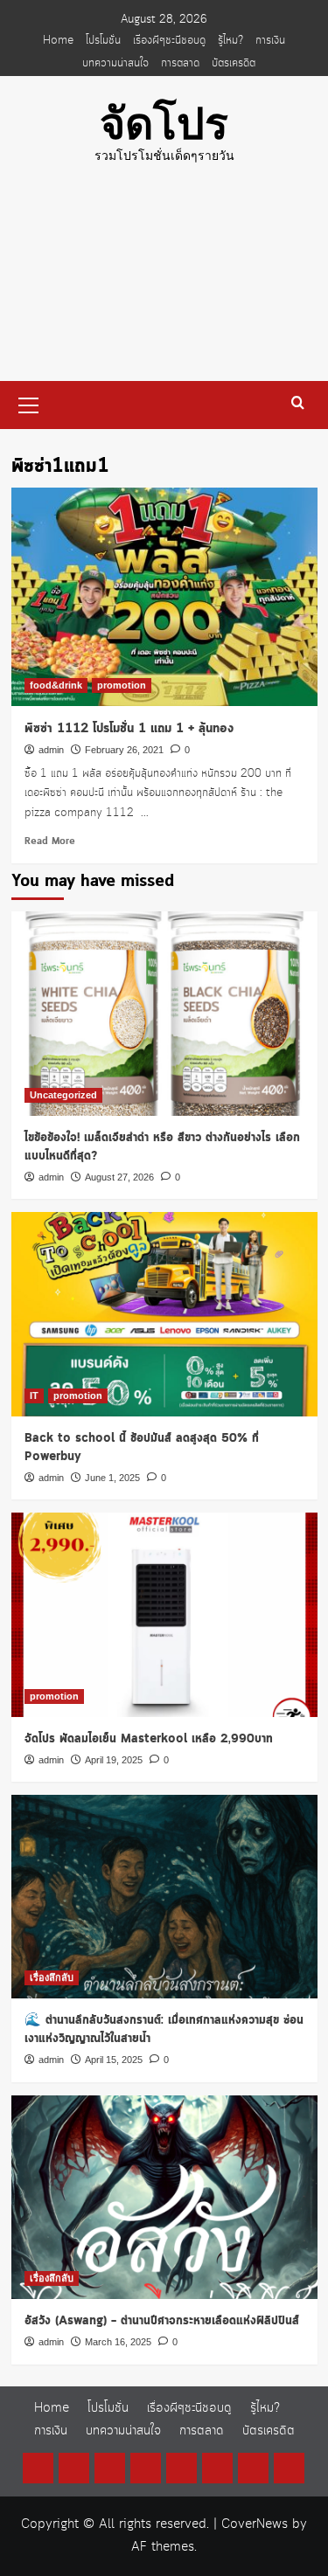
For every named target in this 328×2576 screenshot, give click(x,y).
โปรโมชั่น (103, 40)
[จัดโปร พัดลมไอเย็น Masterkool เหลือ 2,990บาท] (164, 1614)
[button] (29, 403)
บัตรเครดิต (234, 63)
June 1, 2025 (112, 1478)
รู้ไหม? (230, 40)
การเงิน (270, 40)
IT (34, 1395)
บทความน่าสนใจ (115, 63)
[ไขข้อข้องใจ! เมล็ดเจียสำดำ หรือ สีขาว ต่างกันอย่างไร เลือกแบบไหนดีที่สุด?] (164, 1013)
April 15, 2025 (114, 2060)
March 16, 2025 (118, 2342)
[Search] (298, 403)
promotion (122, 685)
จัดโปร (164, 124)
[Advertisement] (164, 286)
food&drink (56, 685)
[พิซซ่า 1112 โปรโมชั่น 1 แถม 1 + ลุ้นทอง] (164, 597)
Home (58, 40)
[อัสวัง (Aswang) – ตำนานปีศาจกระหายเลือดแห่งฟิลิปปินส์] (164, 2197)
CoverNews (255, 2524)
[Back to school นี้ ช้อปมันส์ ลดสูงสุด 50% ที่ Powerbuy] (164, 1314)
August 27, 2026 (119, 1177)
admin (51, 750)
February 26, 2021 (124, 750)
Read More (50, 841)
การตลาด (180, 63)
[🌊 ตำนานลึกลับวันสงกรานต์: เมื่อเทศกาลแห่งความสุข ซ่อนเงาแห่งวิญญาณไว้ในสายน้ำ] (164, 1897)
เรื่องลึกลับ (52, 1977)
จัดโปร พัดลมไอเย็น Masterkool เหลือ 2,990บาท (149, 1739)
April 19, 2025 (114, 1760)
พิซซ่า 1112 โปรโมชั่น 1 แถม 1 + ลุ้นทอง (129, 729)
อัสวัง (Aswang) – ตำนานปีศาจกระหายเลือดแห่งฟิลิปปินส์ (162, 2321)
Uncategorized (63, 1095)
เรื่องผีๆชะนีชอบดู (169, 40)
